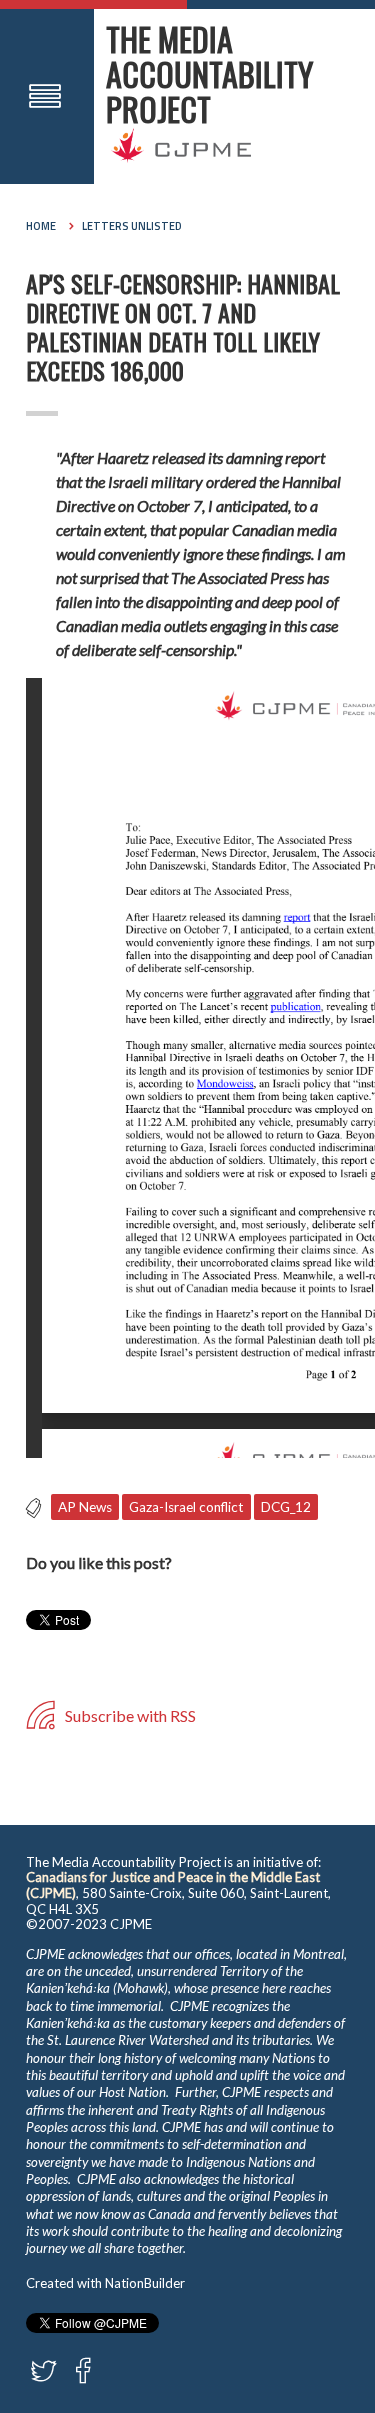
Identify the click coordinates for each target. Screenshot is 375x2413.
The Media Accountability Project (209, 73)
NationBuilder (145, 2283)
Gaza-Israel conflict (186, 1507)
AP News (85, 1507)
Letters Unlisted (132, 226)
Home (41, 226)
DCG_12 (286, 1507)
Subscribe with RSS (129, 1715)
